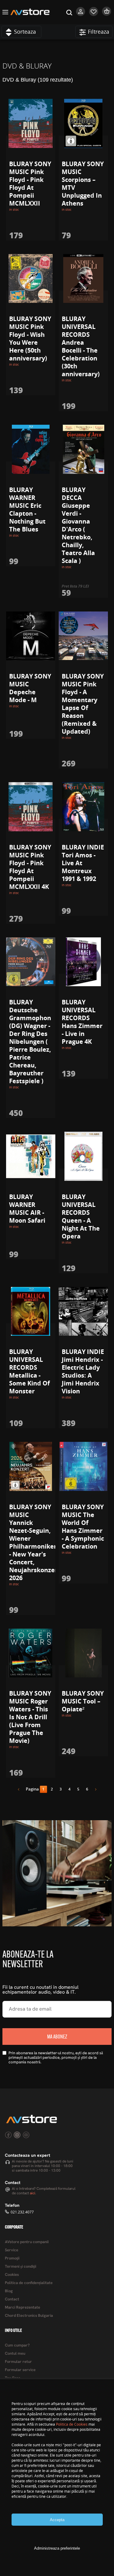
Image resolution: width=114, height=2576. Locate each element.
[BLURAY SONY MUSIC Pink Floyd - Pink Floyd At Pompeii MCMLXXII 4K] (31, 807)
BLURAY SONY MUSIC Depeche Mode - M (30, 688)
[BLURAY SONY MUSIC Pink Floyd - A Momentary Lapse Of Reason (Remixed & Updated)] (83, 636)
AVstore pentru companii (27, 2242)
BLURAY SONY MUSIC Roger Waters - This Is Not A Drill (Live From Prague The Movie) (30, 1717)
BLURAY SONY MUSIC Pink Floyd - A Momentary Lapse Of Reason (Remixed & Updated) (83, 704)
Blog (9, 2291)
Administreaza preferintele (57, 2548)
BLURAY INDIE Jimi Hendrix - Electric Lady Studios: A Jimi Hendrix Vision (83, 1371)
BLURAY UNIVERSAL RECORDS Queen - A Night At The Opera (81, 1216)
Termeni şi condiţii (21, 2267)
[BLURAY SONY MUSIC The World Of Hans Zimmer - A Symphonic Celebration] (83, 1466)
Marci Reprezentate (22, 2308)
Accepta (57, 2520)
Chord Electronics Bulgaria (29, 2316)
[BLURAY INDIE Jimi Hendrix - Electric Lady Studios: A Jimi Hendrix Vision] (83, 1311)
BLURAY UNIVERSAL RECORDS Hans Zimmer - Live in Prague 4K (82, 1022)
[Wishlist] (94, 15)
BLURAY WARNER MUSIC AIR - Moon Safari (27, 1209)
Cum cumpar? (17, 2345)
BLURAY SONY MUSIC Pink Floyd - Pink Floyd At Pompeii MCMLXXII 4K (30, 867)
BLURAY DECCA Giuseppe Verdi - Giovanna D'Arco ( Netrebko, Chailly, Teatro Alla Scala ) (78, 525)
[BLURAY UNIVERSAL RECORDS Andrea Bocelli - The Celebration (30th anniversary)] (83, 279)
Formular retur (18, 2362)
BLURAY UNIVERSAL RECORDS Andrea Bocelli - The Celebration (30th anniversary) (81, 346)
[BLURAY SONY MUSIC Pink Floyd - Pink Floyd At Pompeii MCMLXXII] (31, 123)
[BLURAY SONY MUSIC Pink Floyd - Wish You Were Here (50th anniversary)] (31, 279)
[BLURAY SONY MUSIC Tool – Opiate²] (83, 1653)
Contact (12, 2299)
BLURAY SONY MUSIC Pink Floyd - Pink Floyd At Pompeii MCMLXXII (30, 184)
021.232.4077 (22, 2212)
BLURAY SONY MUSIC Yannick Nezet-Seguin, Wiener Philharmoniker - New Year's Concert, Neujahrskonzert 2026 (35, 1542)
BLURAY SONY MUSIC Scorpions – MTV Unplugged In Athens (83, 184)
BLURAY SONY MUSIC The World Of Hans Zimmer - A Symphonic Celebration (83, 1527)
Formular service (20, 2370)
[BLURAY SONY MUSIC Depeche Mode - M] (31, 636)
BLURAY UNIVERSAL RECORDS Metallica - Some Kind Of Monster (29, 1371)
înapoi (21, 1790)
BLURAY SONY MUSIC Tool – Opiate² (83, 1701)
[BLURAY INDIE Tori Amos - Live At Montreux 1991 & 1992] (83, 807)
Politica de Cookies (72, 2424)
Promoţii (12, 2258)
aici (33, 2193)
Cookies (12, 2275)
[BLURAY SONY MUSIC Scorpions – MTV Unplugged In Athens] (83, 123)
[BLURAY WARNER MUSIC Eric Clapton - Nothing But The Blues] (31, 449)
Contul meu (15, 2354)
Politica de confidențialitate (29, 2283)
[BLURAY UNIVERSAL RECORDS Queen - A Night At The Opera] (83, 1156)
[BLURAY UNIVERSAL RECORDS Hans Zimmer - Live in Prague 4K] (83, 962)
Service (12, 2250)
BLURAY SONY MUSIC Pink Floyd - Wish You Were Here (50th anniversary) (30, 338)
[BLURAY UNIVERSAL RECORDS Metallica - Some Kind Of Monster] (31, 1311)
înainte (94, 1790)
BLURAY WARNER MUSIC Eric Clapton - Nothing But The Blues (27, 509)
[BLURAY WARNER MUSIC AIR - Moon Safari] (31, 1156)
